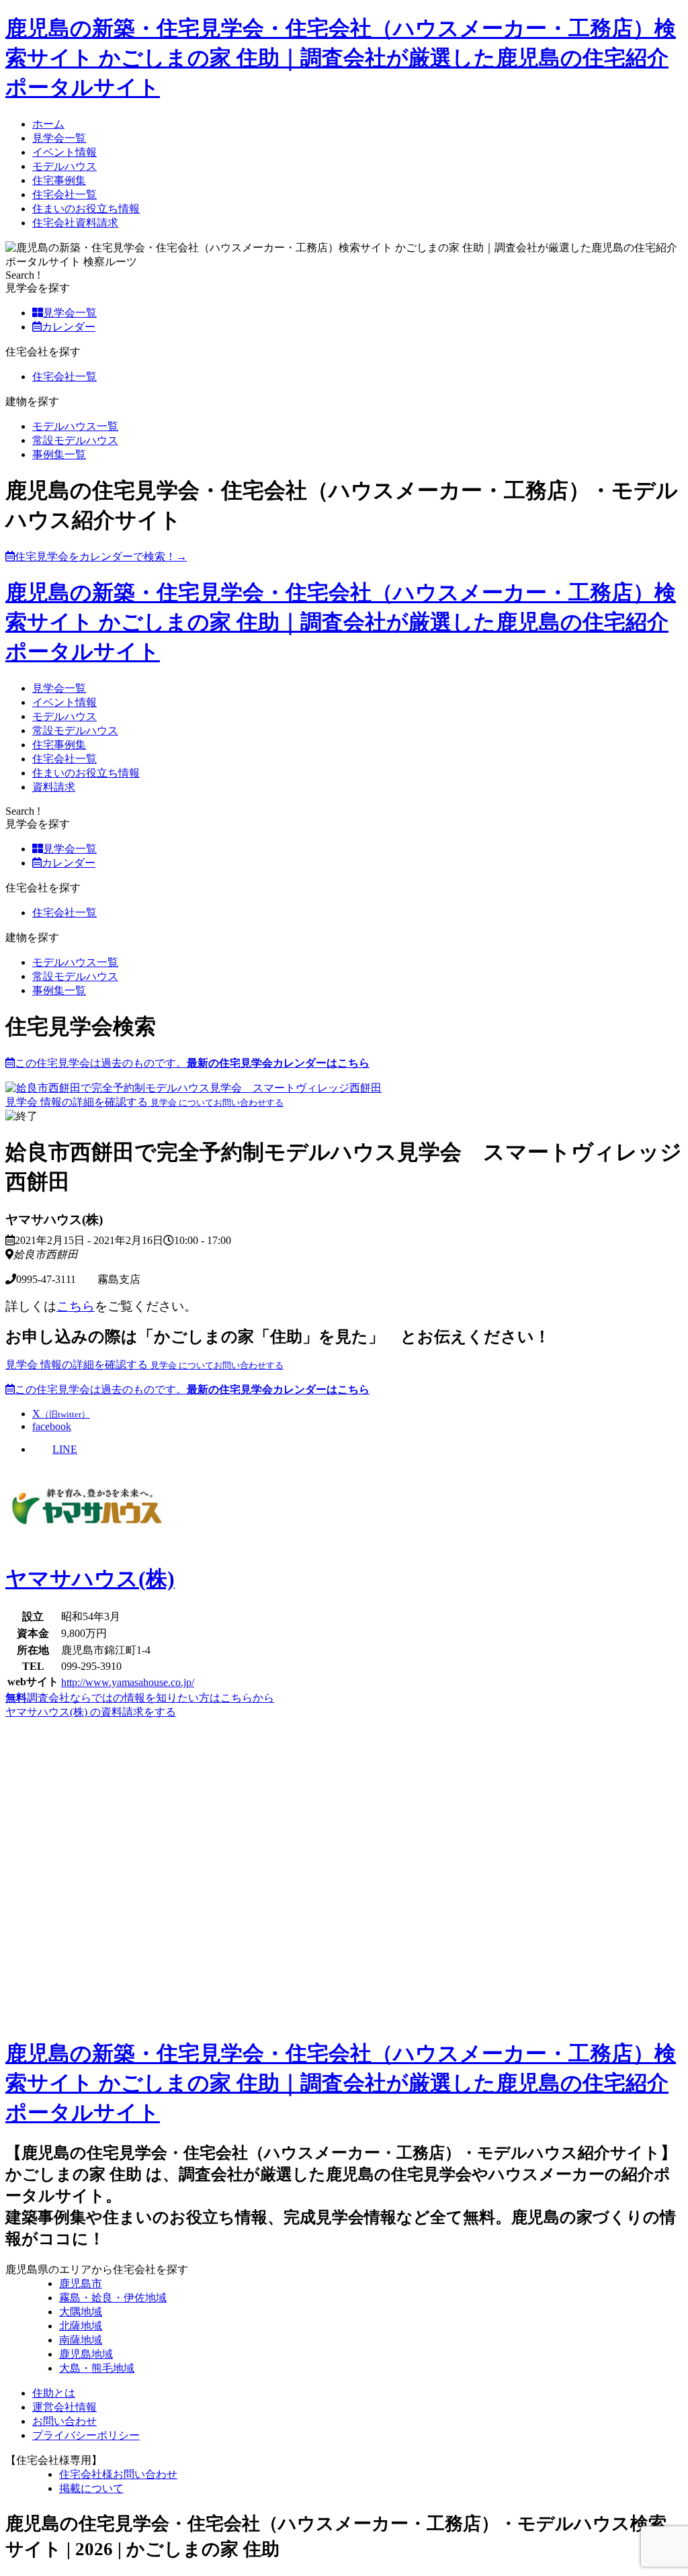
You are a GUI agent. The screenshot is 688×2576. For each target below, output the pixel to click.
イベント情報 (64, 152)
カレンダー (69, 327)
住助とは (54, 2393)
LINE (65, 1449)
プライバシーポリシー (86, 2435)
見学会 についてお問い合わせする (217, 1103)
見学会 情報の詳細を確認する (78, 1102)
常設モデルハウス (75, 440)
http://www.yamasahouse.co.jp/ (128, 1682)
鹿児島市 (81, 2283)
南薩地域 (81, 2340)
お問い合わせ (64, 2421)
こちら (76, 1306)
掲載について (91, 2488)
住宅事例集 (59, 180)
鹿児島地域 (86, 2354)
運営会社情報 (64, 2407)
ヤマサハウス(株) (90, 1579)
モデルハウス (64, 166)
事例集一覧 (59, 454)
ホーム (48, 124)
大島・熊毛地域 (97, 2368)
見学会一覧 (59, 138)
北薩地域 (81, 2326)
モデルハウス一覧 (75, 426)
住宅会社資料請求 (75, 223)
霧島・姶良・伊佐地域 (113, 2298)
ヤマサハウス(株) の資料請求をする (91, 1712)
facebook (52, 1426)
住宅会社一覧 (64, 194)
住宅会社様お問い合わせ (118, 2474)
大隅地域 (81, 2312)
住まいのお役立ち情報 (86, 209)
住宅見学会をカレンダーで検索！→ (101, 557)
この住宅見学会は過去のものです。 (192, 1063)
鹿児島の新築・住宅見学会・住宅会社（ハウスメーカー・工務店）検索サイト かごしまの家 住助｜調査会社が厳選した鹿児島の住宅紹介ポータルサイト (341, 58)
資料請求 (54, 787)
